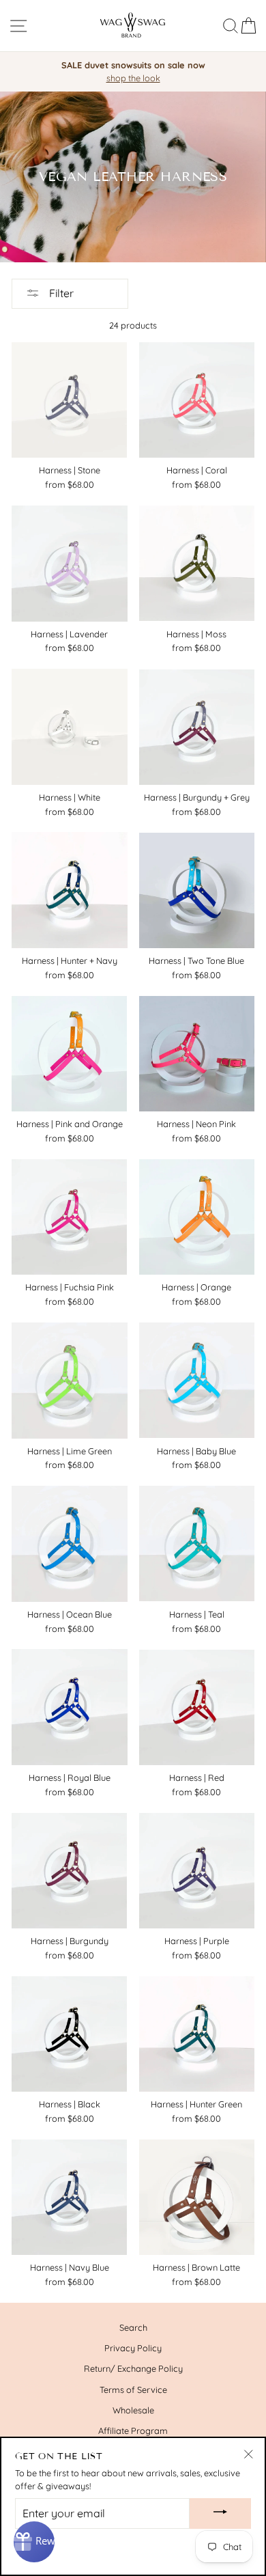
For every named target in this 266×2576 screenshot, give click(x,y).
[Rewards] (34, 2542)
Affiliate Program (133, 2430)
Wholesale (133, 2410)
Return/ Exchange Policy (133, 2368)
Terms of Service (133, 2390)
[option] (133, 72)
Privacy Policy (133, 2348)
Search (133, 2327)
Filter (60, 293)
